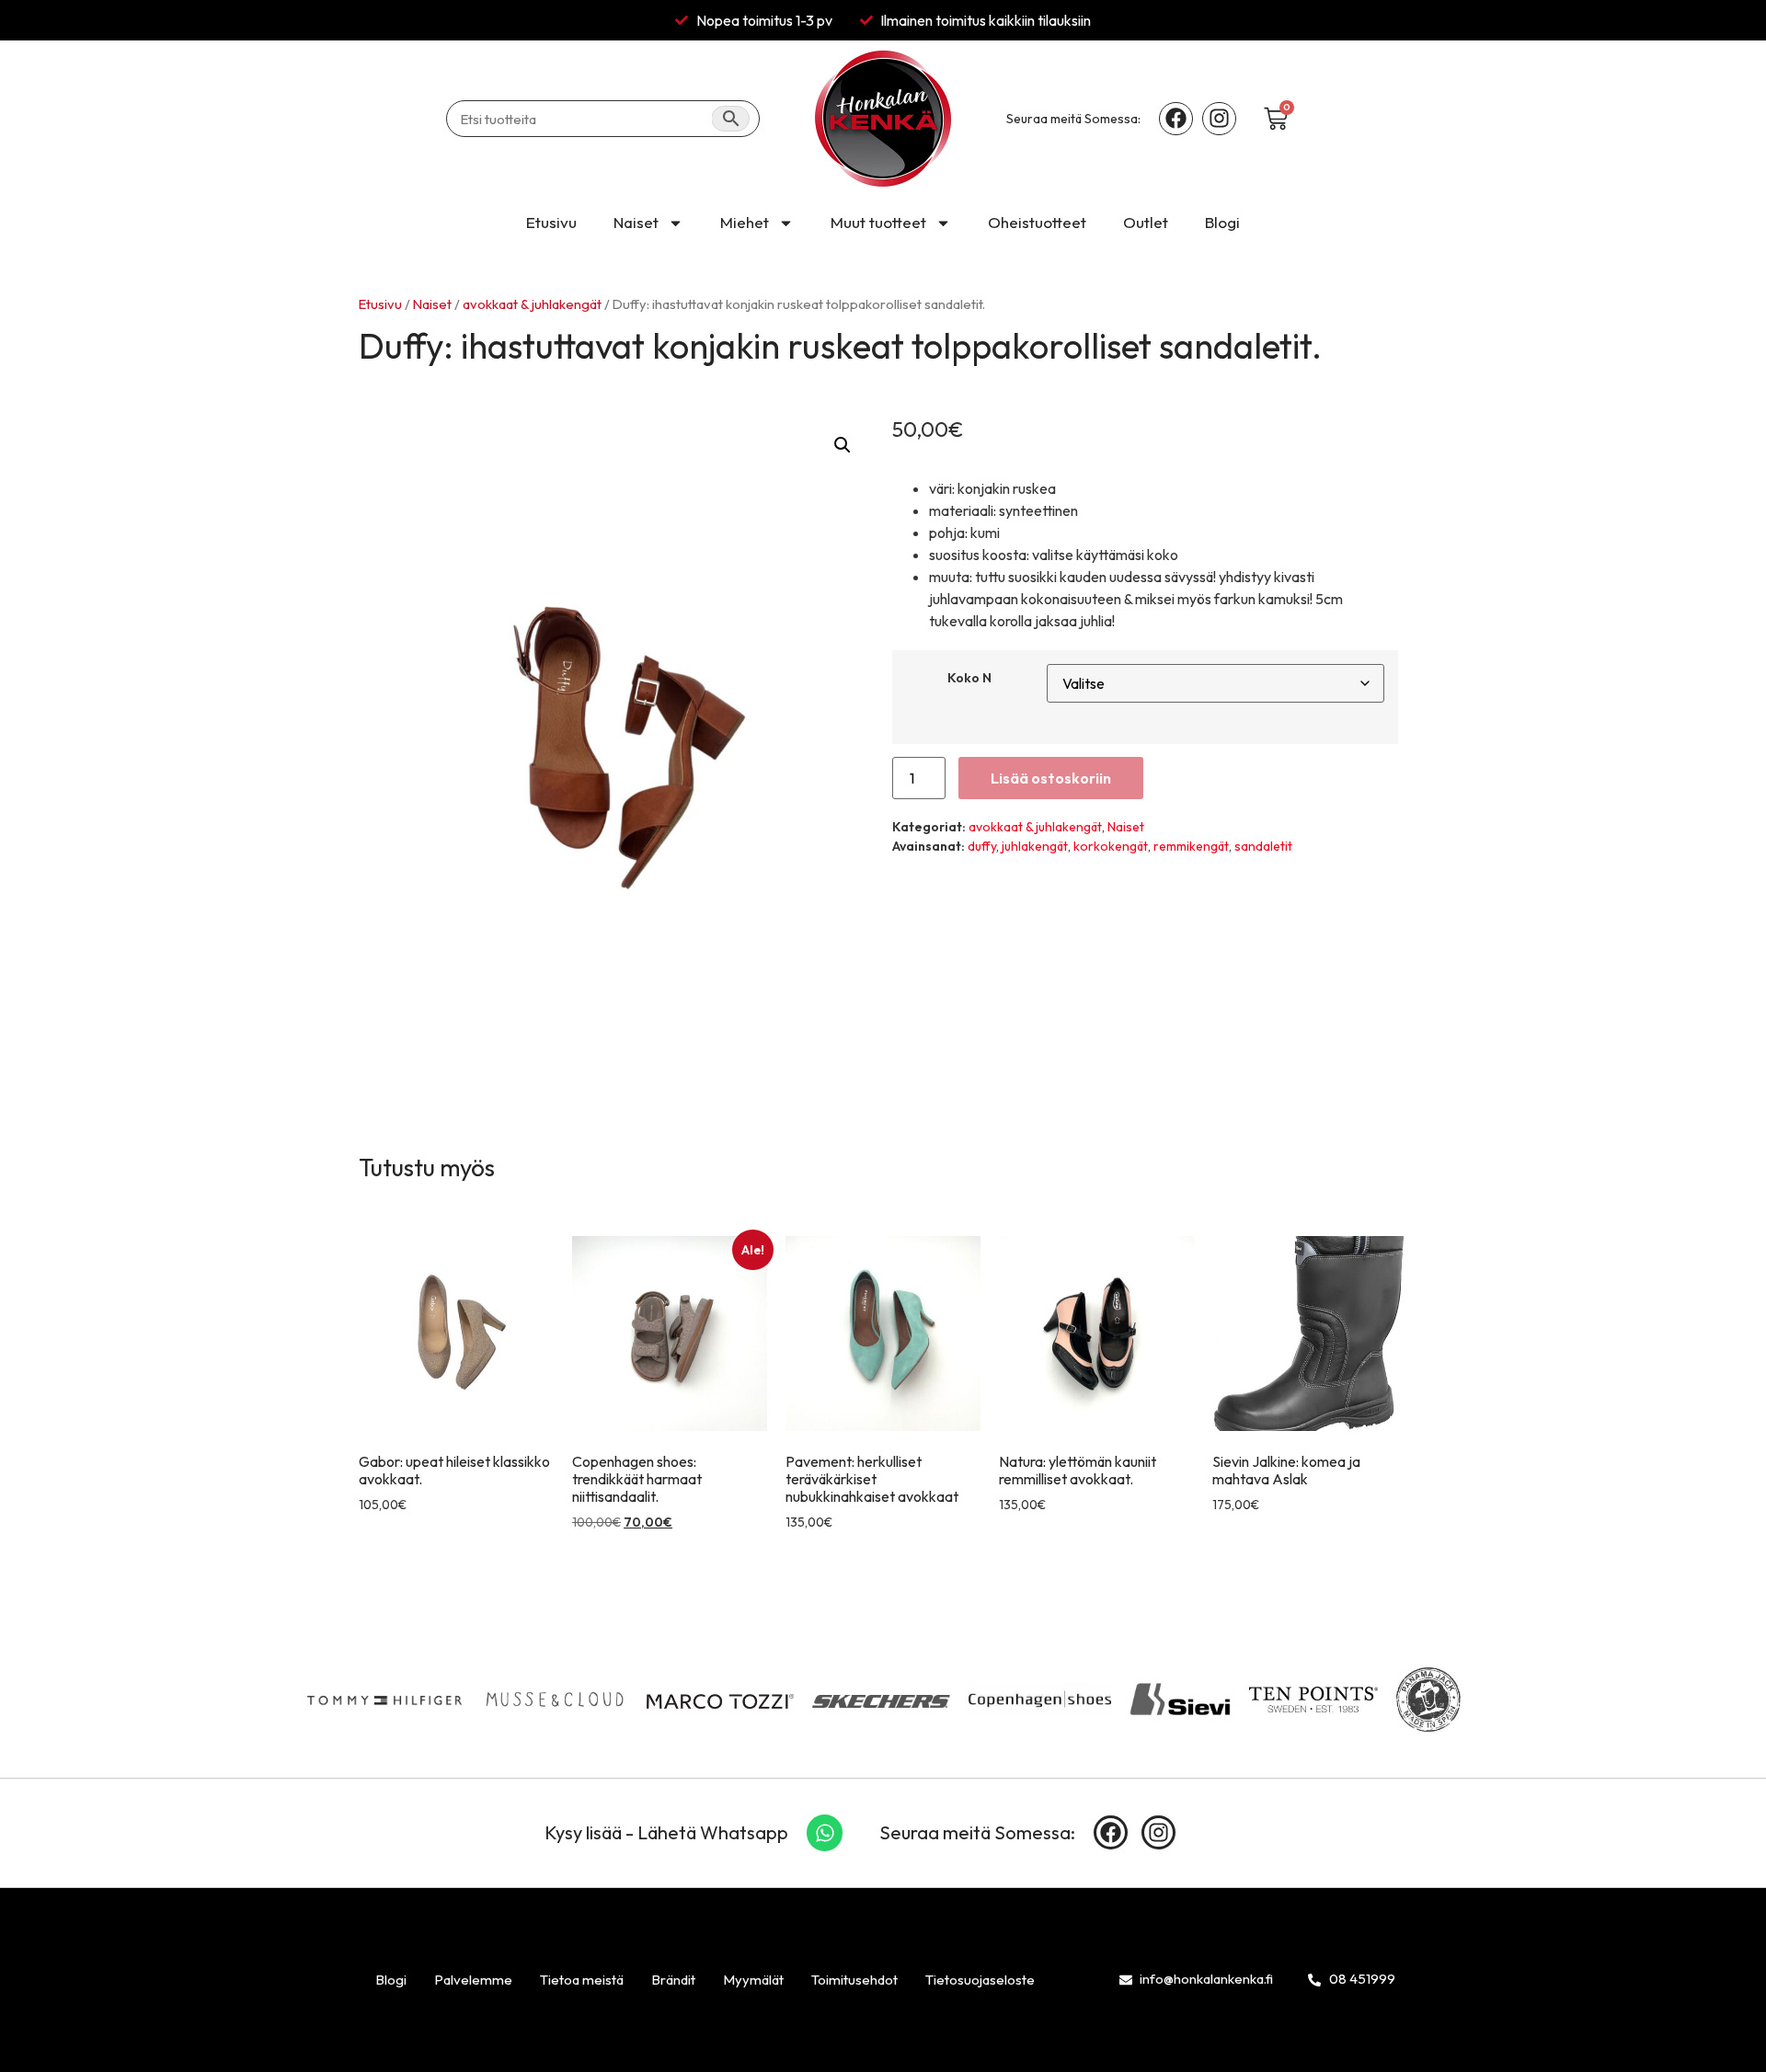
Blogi (1222, 222)
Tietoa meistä (582, 1980)
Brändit (673, 1980)
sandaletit (1263, 846)
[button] (843, 445)
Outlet (1146, 222)
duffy (982, 846)
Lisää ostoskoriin (1051, 778)
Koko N (969, 678)
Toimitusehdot (854, 1980)
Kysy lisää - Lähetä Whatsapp (666, 1832)
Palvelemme (473, 1980)
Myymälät (753, 1980)
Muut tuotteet (878, 222)
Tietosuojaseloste (980, 1980)
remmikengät (1191, 846)
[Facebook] (1176, 119)
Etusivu (551, 222)
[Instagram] (1219, 119)
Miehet (745, 222)
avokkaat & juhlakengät (532, 304)
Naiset (636, 222)
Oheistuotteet (1037, 222)
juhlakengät (1035, 846)
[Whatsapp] (825, 1833)
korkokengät (1111, 846)
